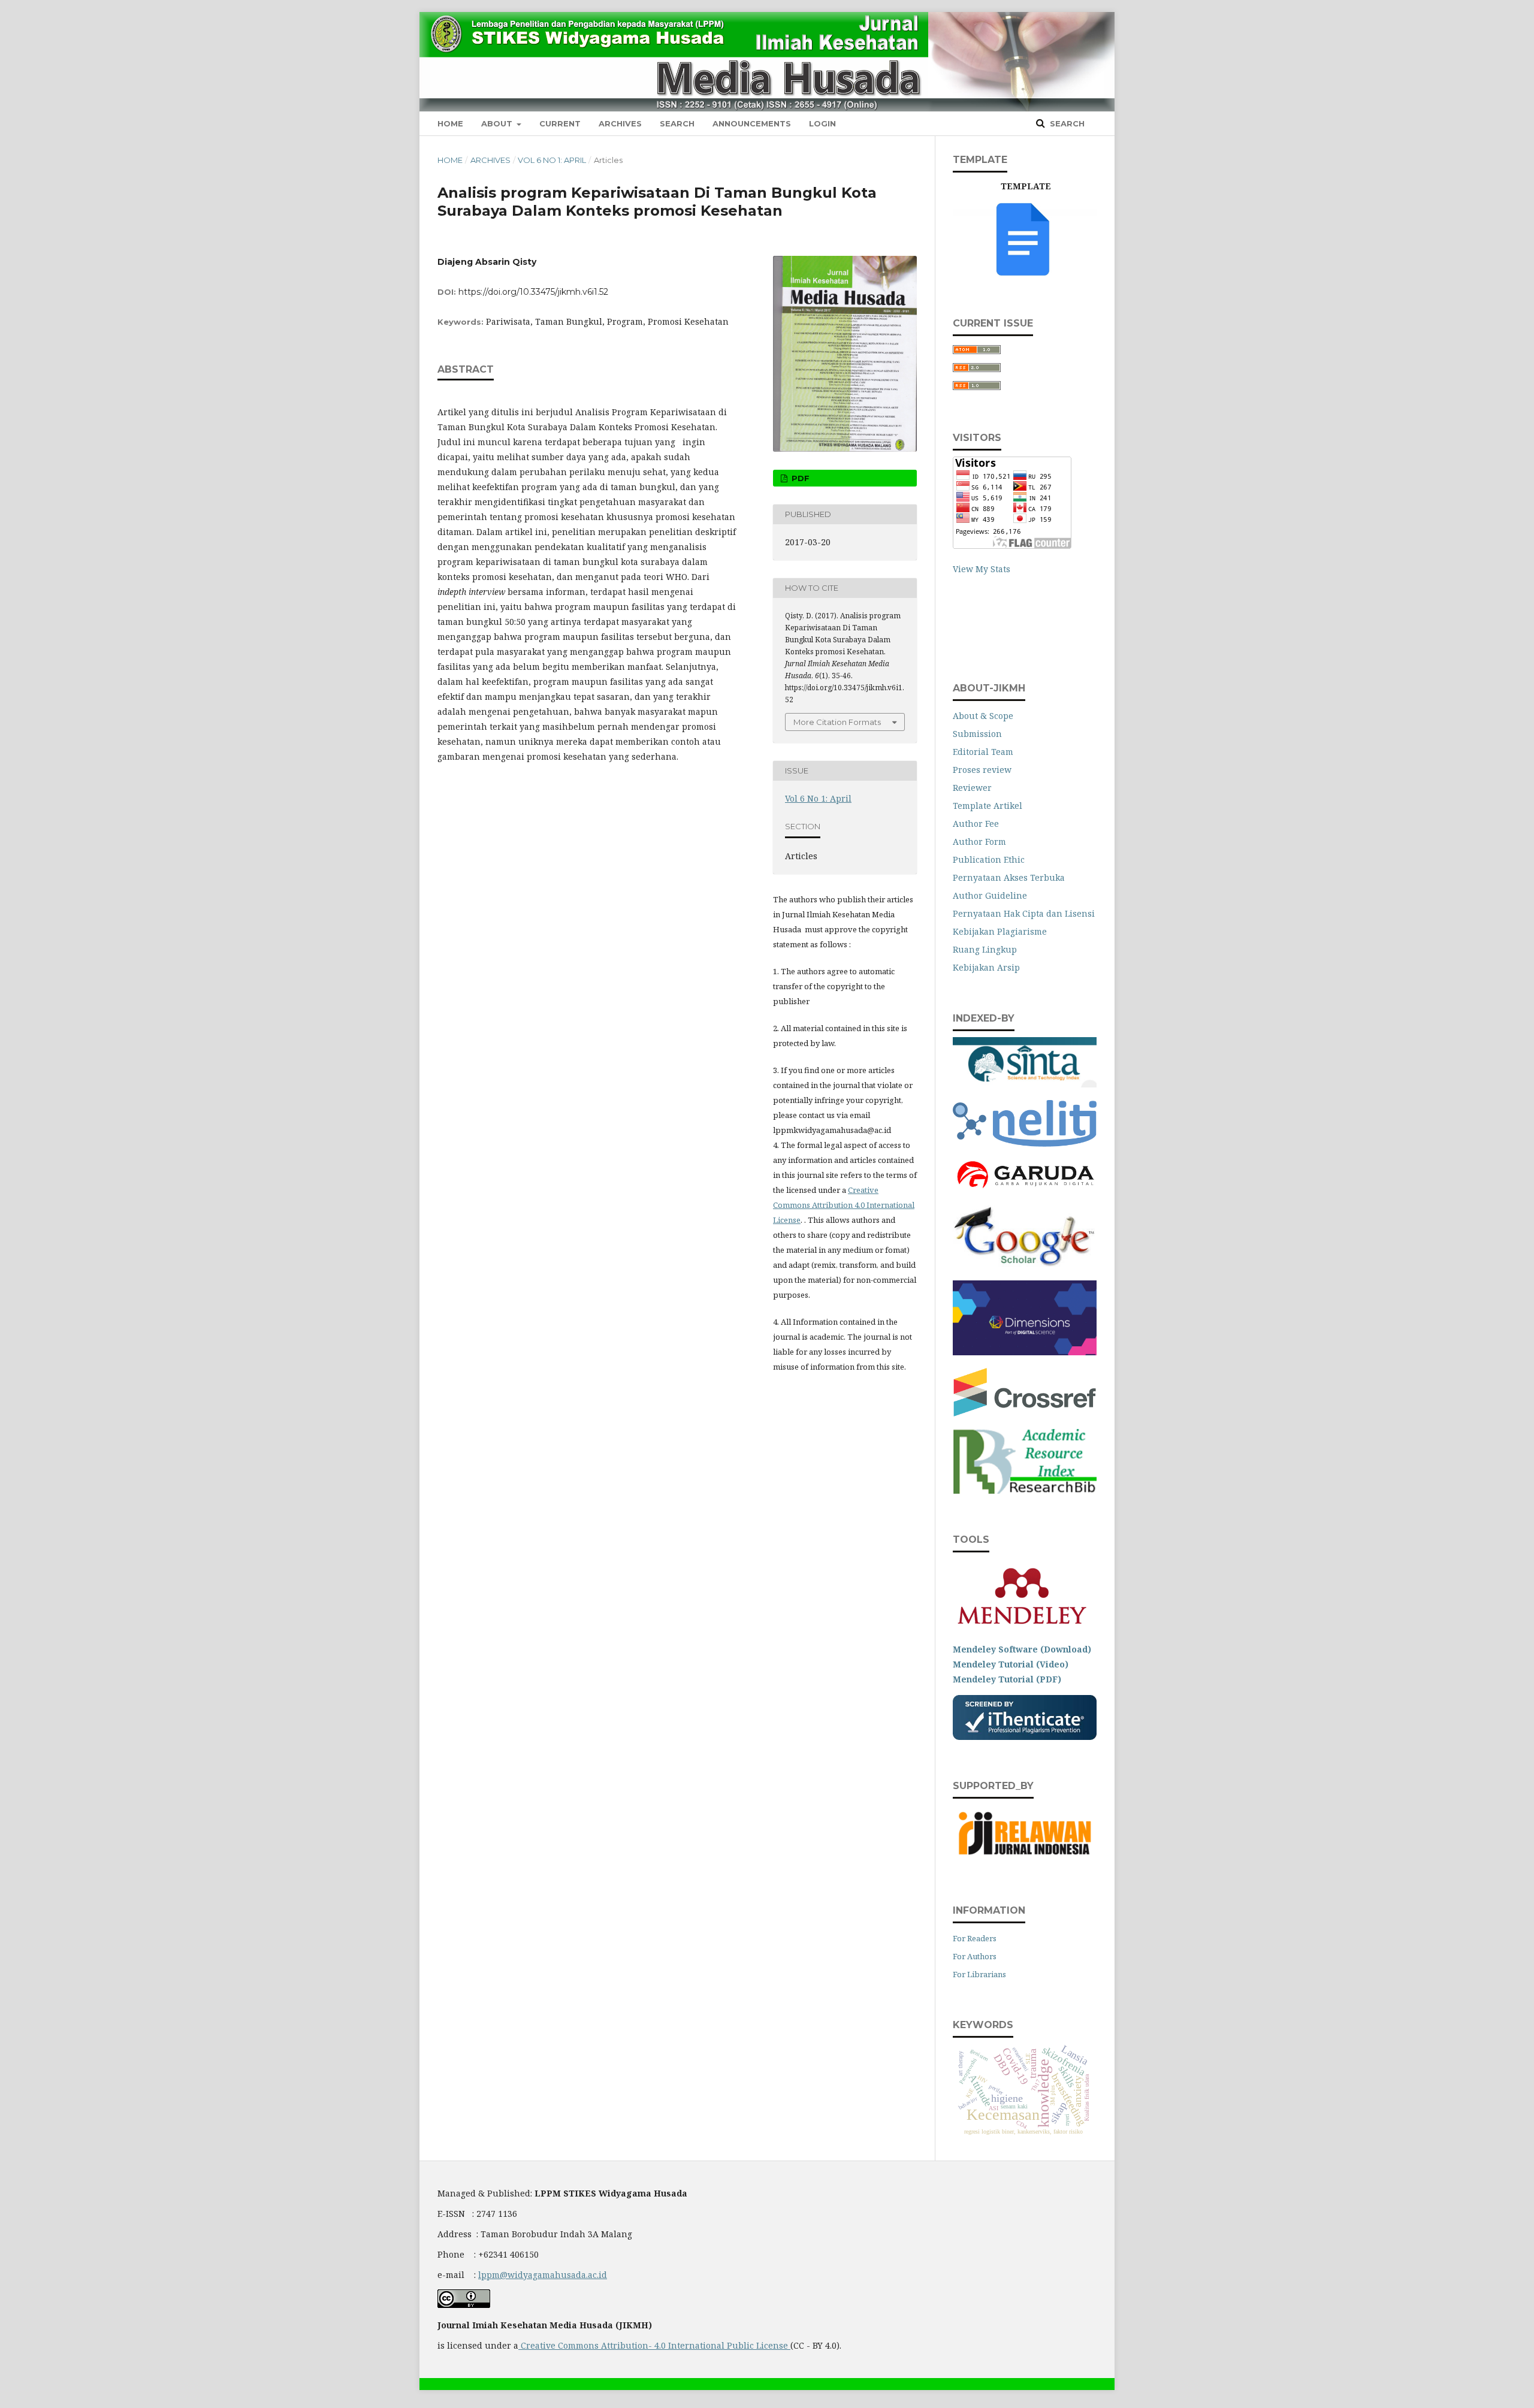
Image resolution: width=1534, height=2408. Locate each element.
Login (822, 123)
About (498, 123)
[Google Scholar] (1025, 1265)
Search (677, 123)
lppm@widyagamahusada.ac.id (543, 2275)
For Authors (975, 1956)
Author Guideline (990, 895)
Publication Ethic (989, 859)
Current (560, 123)
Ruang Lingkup (985, 949)
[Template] (1025, 274)
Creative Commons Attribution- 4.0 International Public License (654, 2345)
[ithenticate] (1025, 1737)
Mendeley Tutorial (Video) (1011, 1664)
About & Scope (983, 716)
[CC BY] (789, 2345)
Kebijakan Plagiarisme (1000, 931)
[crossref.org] (1025, 1413)
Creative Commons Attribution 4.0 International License (844, 1205)
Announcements (752, 123)
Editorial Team (983, 752)
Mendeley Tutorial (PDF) (1007, 1679)
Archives (620, 123)
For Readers (975, 1938)
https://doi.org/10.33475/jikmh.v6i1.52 (533, 292)
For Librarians (979, 1974)
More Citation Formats (837, 722)
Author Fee (976, 824)
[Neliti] (1025, 1143)
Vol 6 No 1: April (552, 160)
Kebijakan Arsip (986, 967)
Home (450, 123)
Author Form (979, 842)
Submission (977, 734)
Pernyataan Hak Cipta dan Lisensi (1024, 913)
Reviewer (972, 788)
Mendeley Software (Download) (1022, 1649)
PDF (799, 478)
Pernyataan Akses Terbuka (1009, 877)
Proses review (982, 770)
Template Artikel (988, 806)
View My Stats (982, 569)
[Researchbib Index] (1025, 1490)
